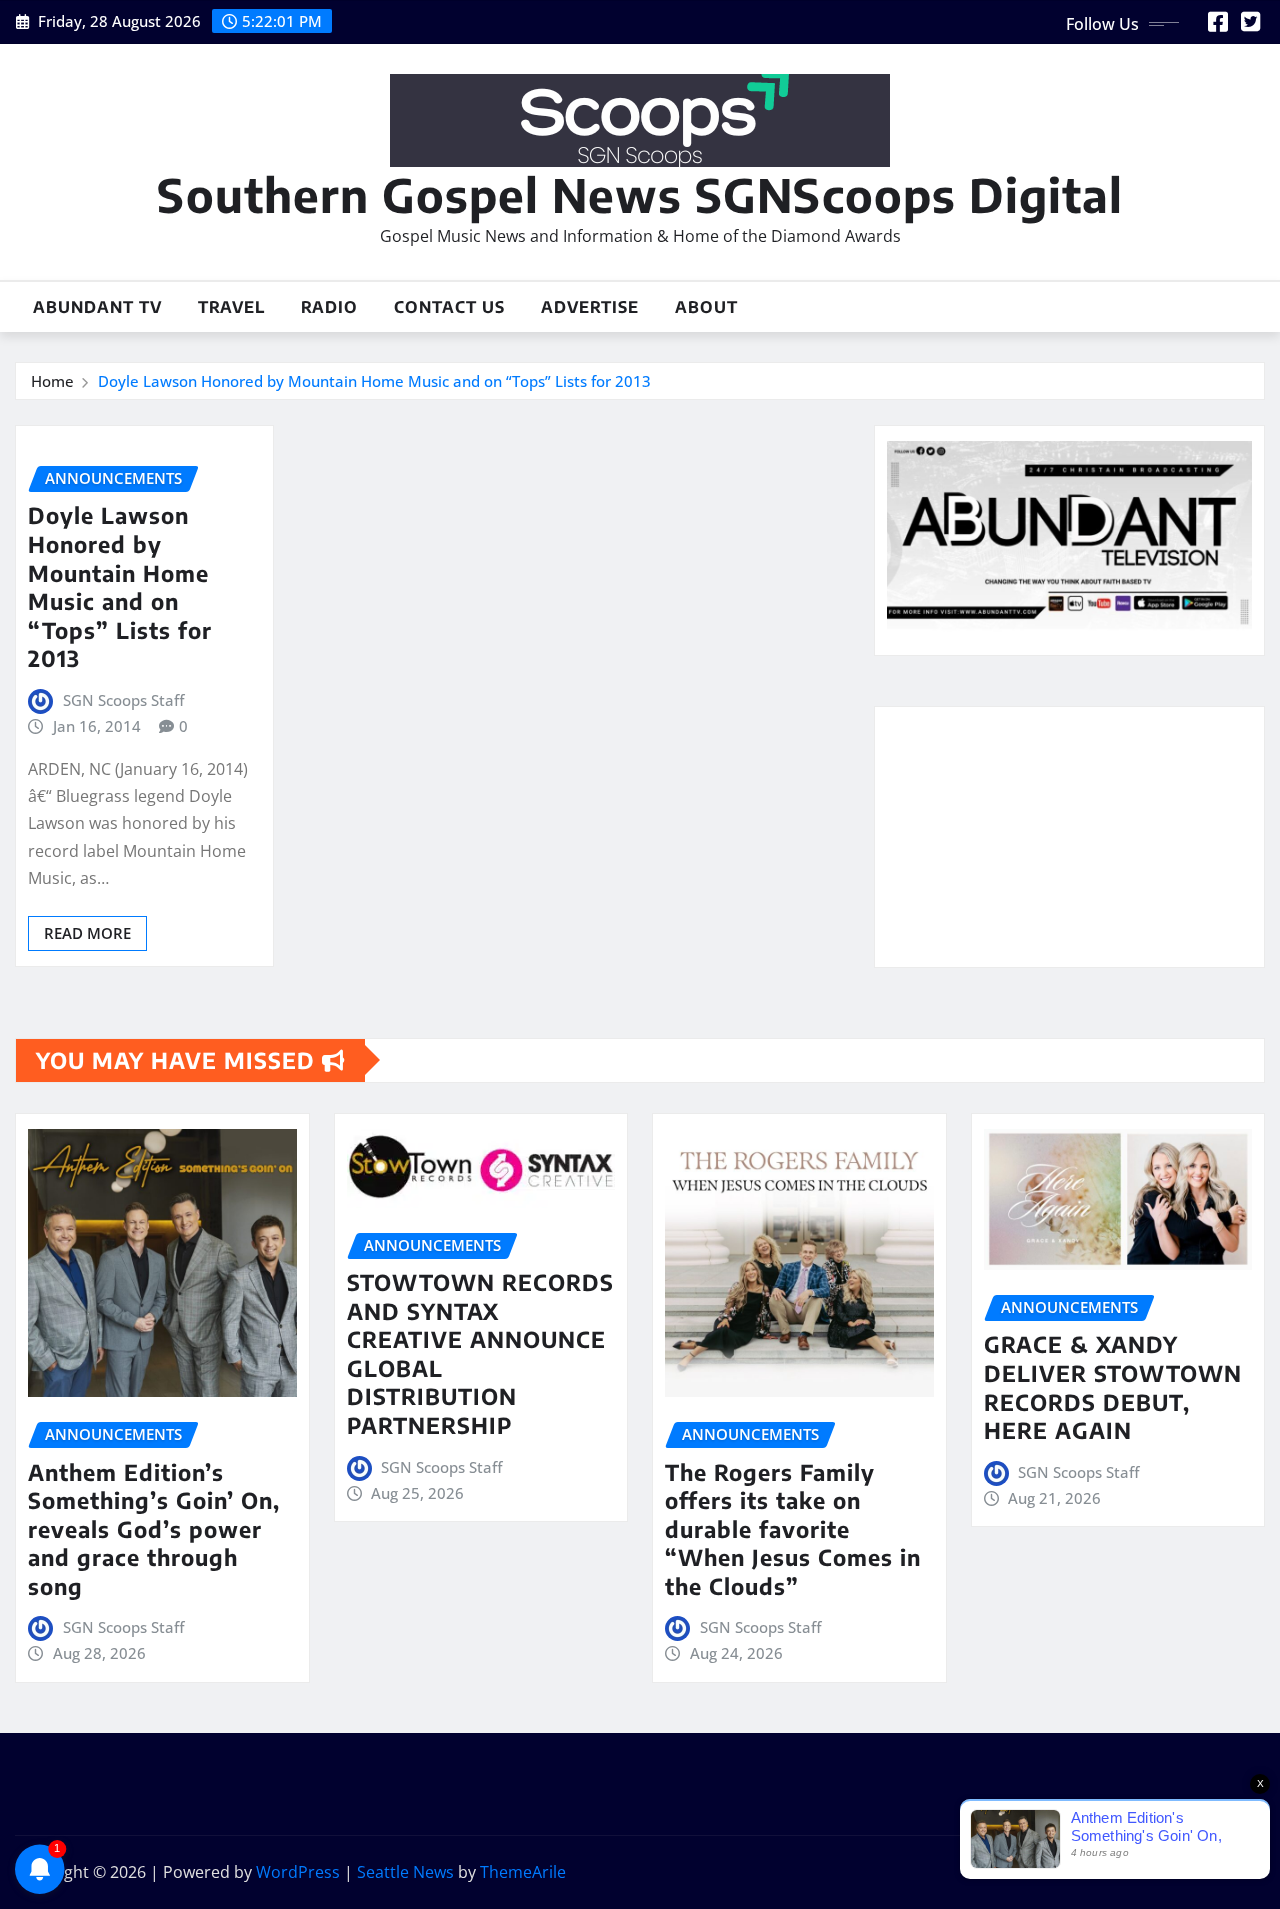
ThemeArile (523, 1872)
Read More (87, 933)
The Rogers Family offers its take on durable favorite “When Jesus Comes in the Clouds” (793, 1529)
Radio (329, 307)
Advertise (590, 307)
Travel (231, 307)
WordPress (298, 1872)
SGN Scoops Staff (123, 700)
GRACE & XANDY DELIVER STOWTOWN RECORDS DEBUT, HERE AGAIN (1113, 1387)
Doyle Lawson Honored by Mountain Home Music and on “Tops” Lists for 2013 (374, 381)
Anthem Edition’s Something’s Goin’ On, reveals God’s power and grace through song (154, 1529)
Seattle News (405, 1872)
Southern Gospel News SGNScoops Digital (640, 194)
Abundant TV (97, 307)
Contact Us (449, 307)
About (706, 307)
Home (52, 381)
